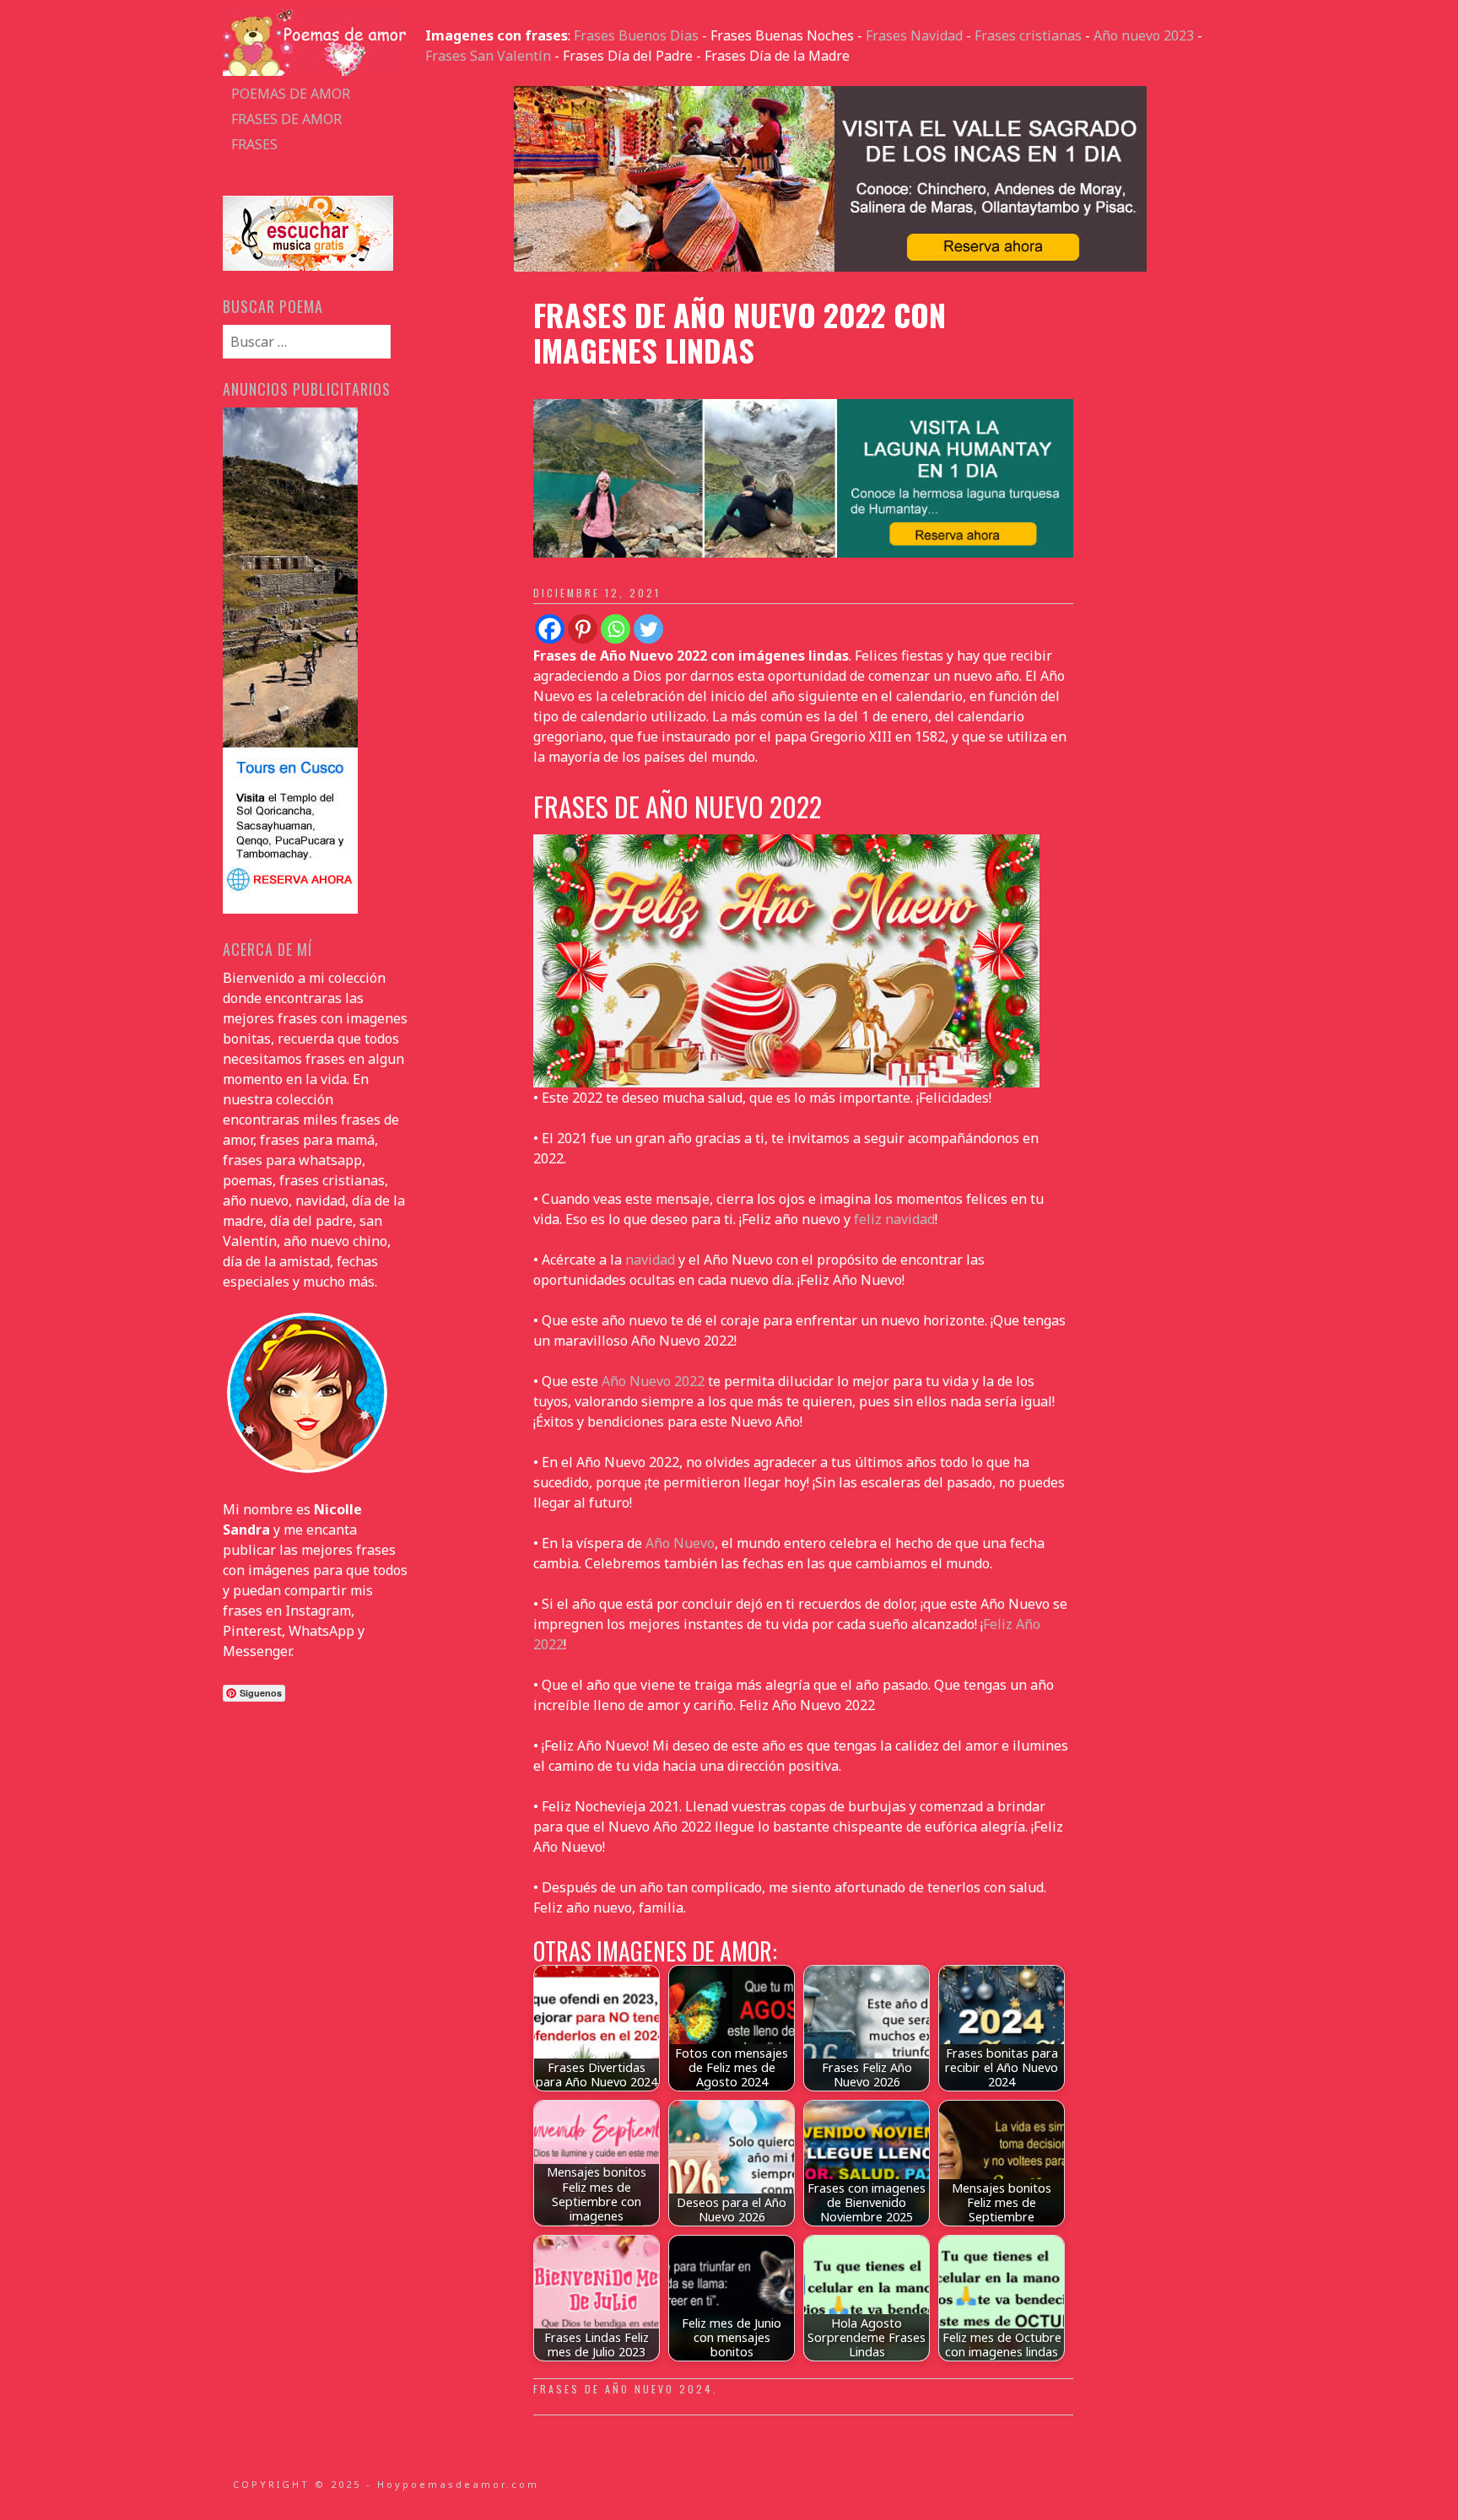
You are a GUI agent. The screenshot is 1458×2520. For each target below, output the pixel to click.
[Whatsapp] (616, 629)
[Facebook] (550, 629)
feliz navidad (894, 1219)
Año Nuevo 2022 (653, 1381)
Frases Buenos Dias (636, 35)
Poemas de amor (291, 94)
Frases (254, 144)
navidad (650, 1260)
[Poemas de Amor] (316, 71)
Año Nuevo (680, 1543)
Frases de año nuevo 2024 (623, 2389)
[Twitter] (648, 629)
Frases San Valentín (488, 56)
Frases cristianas (1028, 35)
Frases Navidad (914, 35)
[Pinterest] (583, 629)
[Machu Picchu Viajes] (830, 267)
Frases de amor (286, 119)
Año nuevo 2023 (1144, 35)
